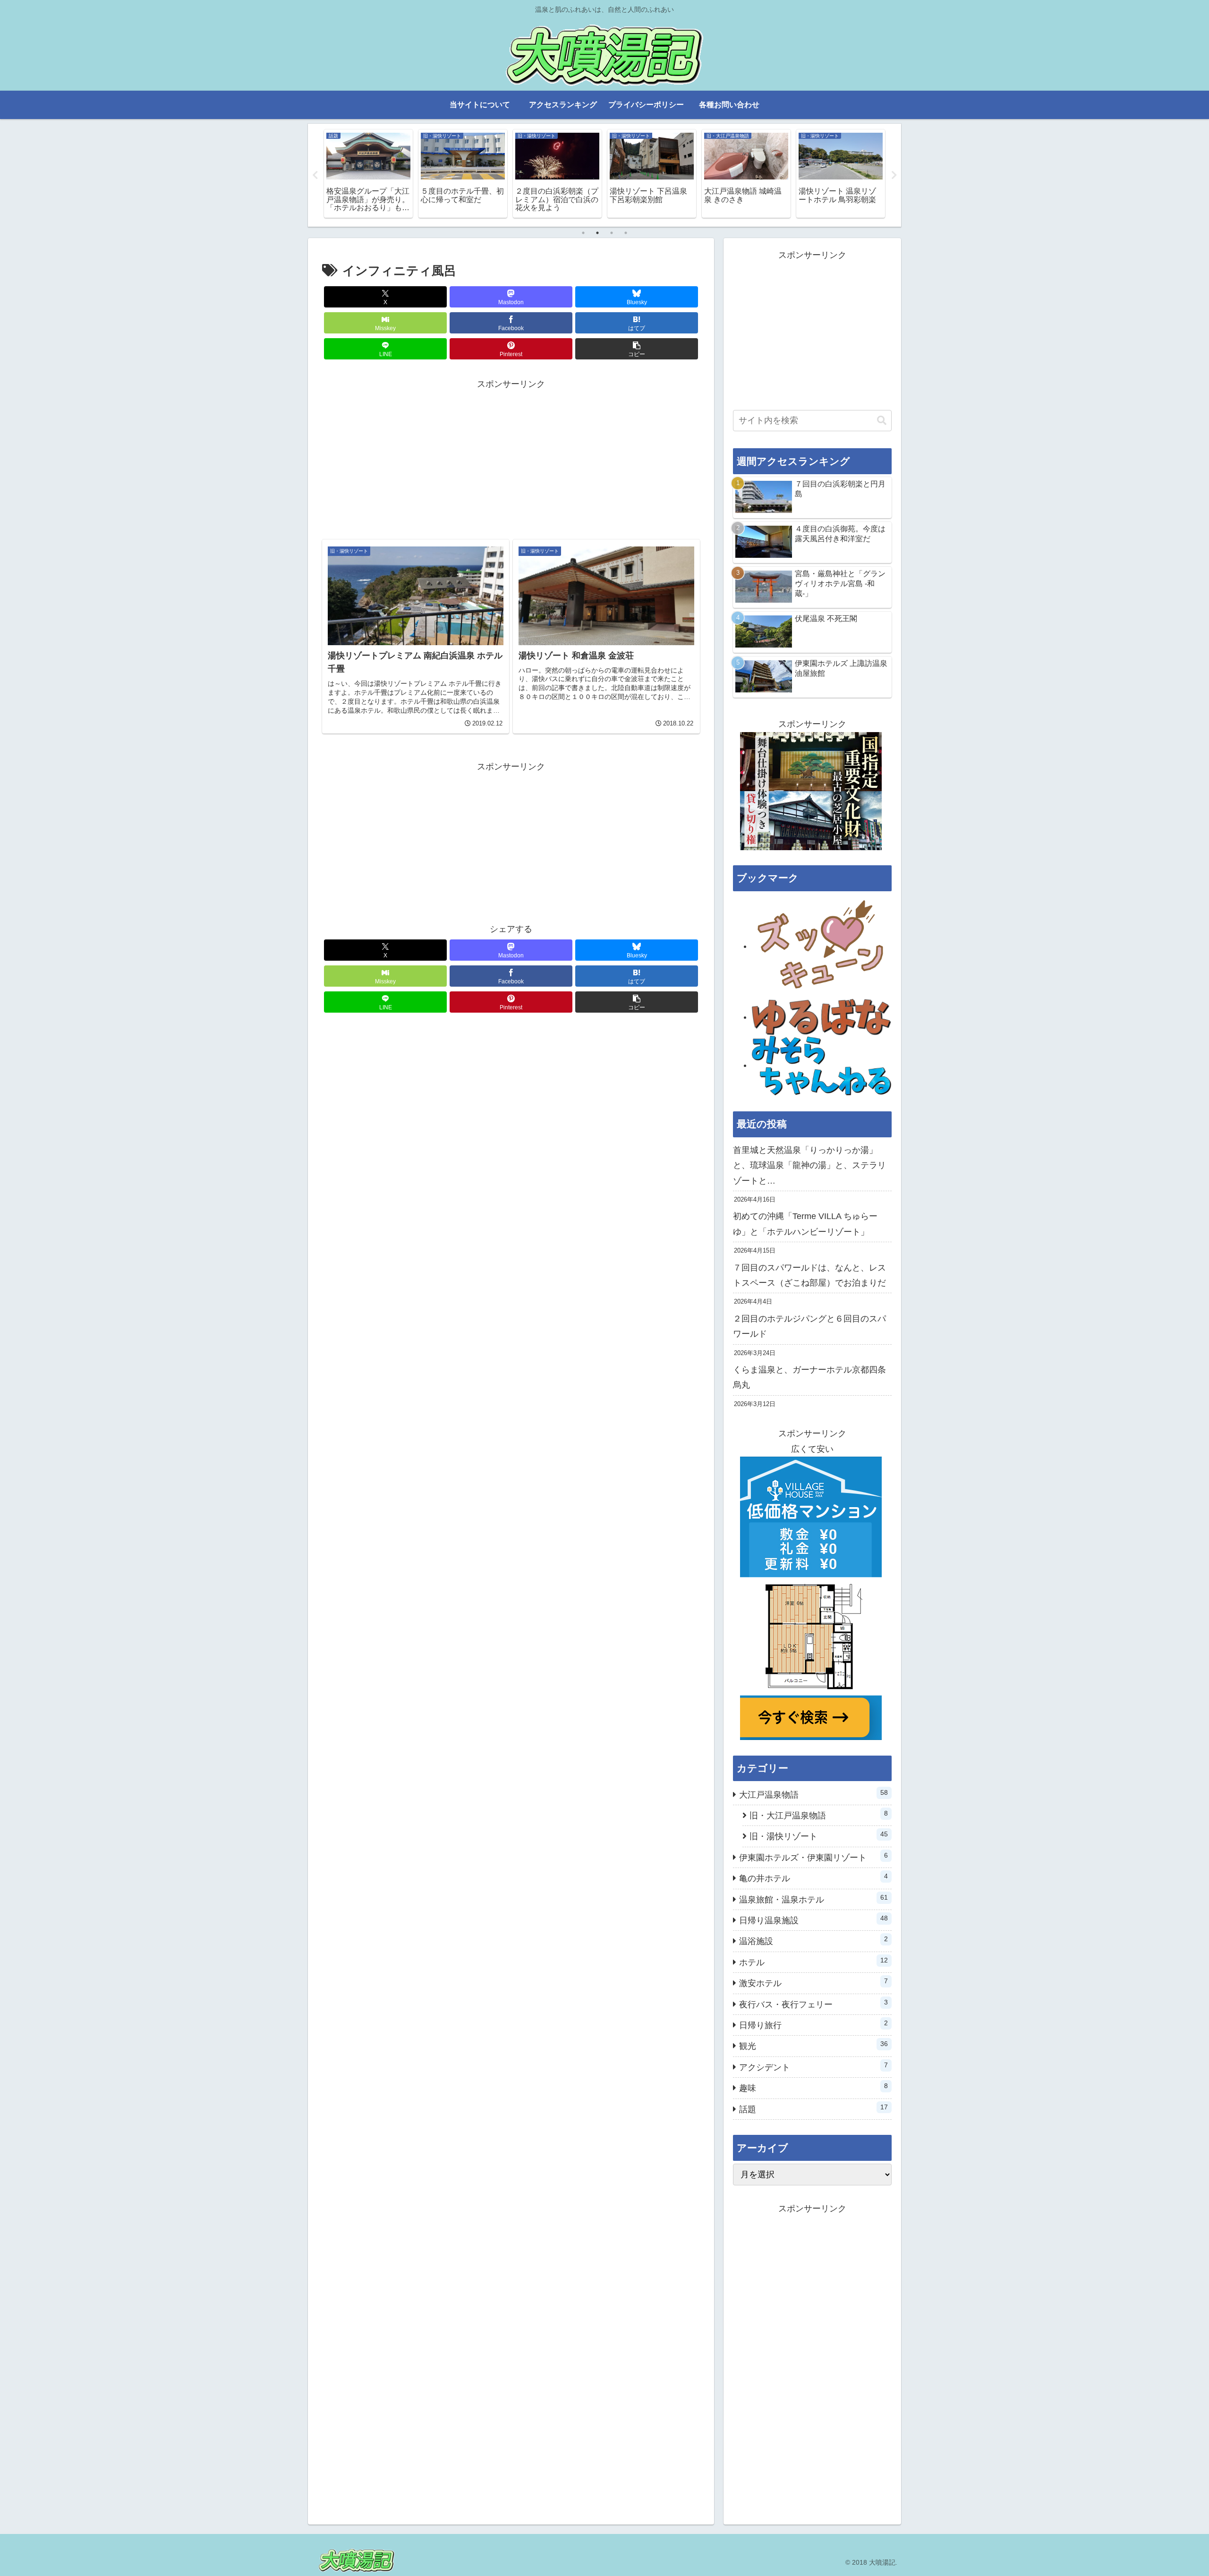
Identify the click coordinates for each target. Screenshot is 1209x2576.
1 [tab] (583, 233)
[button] (637, 349)
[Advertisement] (511, 458)
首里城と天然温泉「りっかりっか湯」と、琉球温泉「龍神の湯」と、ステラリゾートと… (809, 1165)
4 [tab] (626, 233)
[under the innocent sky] (822, 1065)
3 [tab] (612, 233)
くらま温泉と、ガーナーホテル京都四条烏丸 (809, 1377)
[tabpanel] (368, 174)
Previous (315, 175)
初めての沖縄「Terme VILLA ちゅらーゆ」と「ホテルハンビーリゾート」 (805, 1224)
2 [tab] (597, 233)
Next (894, 175)
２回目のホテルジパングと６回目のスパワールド (809, 1326)
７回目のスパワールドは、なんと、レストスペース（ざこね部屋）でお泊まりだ (809, 1275)
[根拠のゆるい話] (822, 1017)
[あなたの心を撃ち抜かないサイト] (822, 946)
